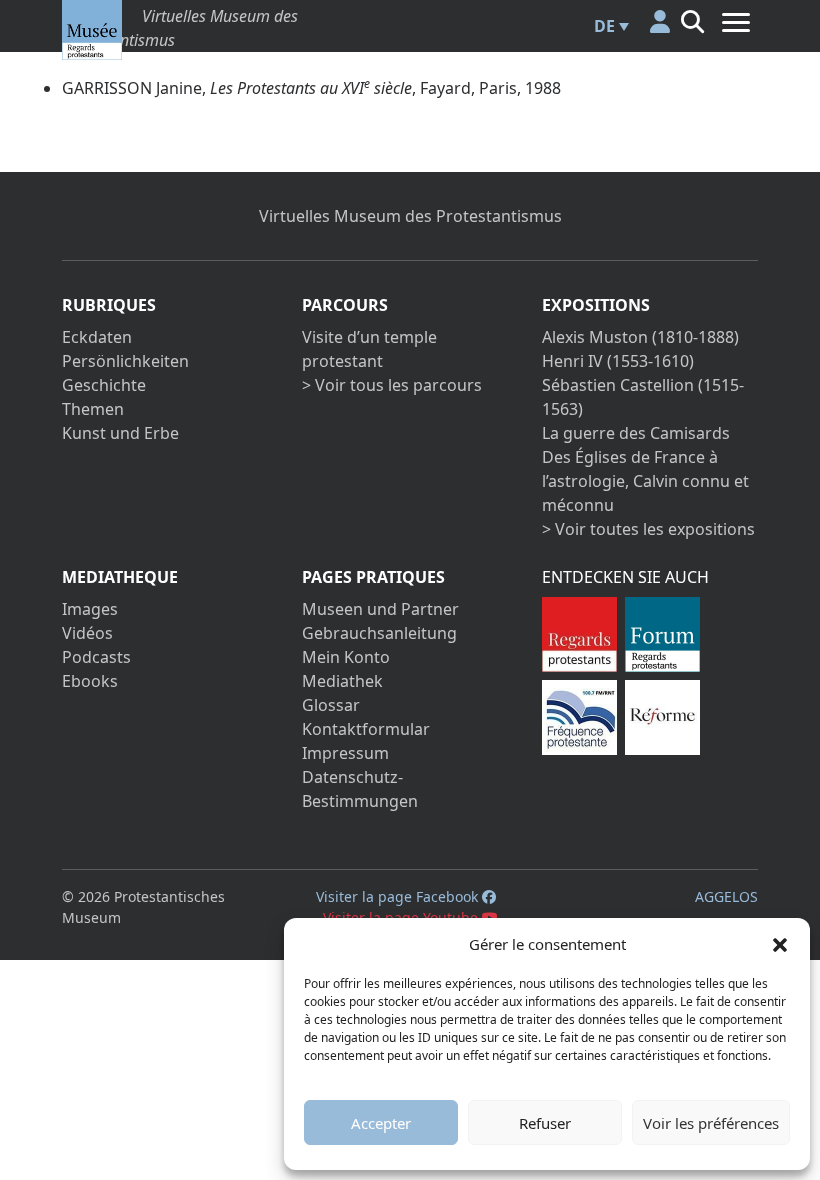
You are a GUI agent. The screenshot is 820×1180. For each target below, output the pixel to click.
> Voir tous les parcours (392, 385)
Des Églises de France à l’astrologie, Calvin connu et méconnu (645, 481)
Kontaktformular (366, 729)
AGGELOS (726, 896)
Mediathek (342, 681)
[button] (780, 944)
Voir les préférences (711, 1123)
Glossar (331, 705)
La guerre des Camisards (636, 433)
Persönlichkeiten (125, 361)
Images (90, 609)
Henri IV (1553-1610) (618, 361)
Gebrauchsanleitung (379, 633)
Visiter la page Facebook (399, 896)
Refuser (545, 1123)
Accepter (381, 1123)
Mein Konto (346, 657)
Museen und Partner (380, 609)
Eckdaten (97, 337)
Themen (93, 409)
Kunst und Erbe (120, 433)
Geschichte (104, 385)
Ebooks (90, 681)
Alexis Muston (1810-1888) (640, 337)
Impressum (345, 753)
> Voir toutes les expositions (648, 529)
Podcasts (96, 657)
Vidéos (87, 633)
